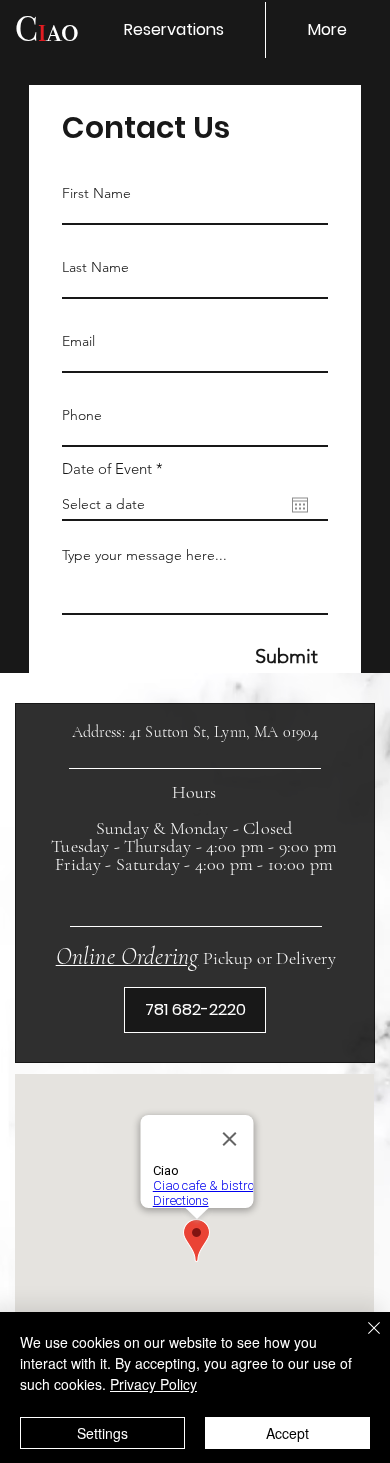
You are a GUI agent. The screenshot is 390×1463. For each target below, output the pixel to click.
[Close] (362, 1340)
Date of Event (116, 468)
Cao (47, 29)
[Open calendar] (300, 505)
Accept (287, 1433)
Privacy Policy (153, 1384)
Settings (102, 1433)
